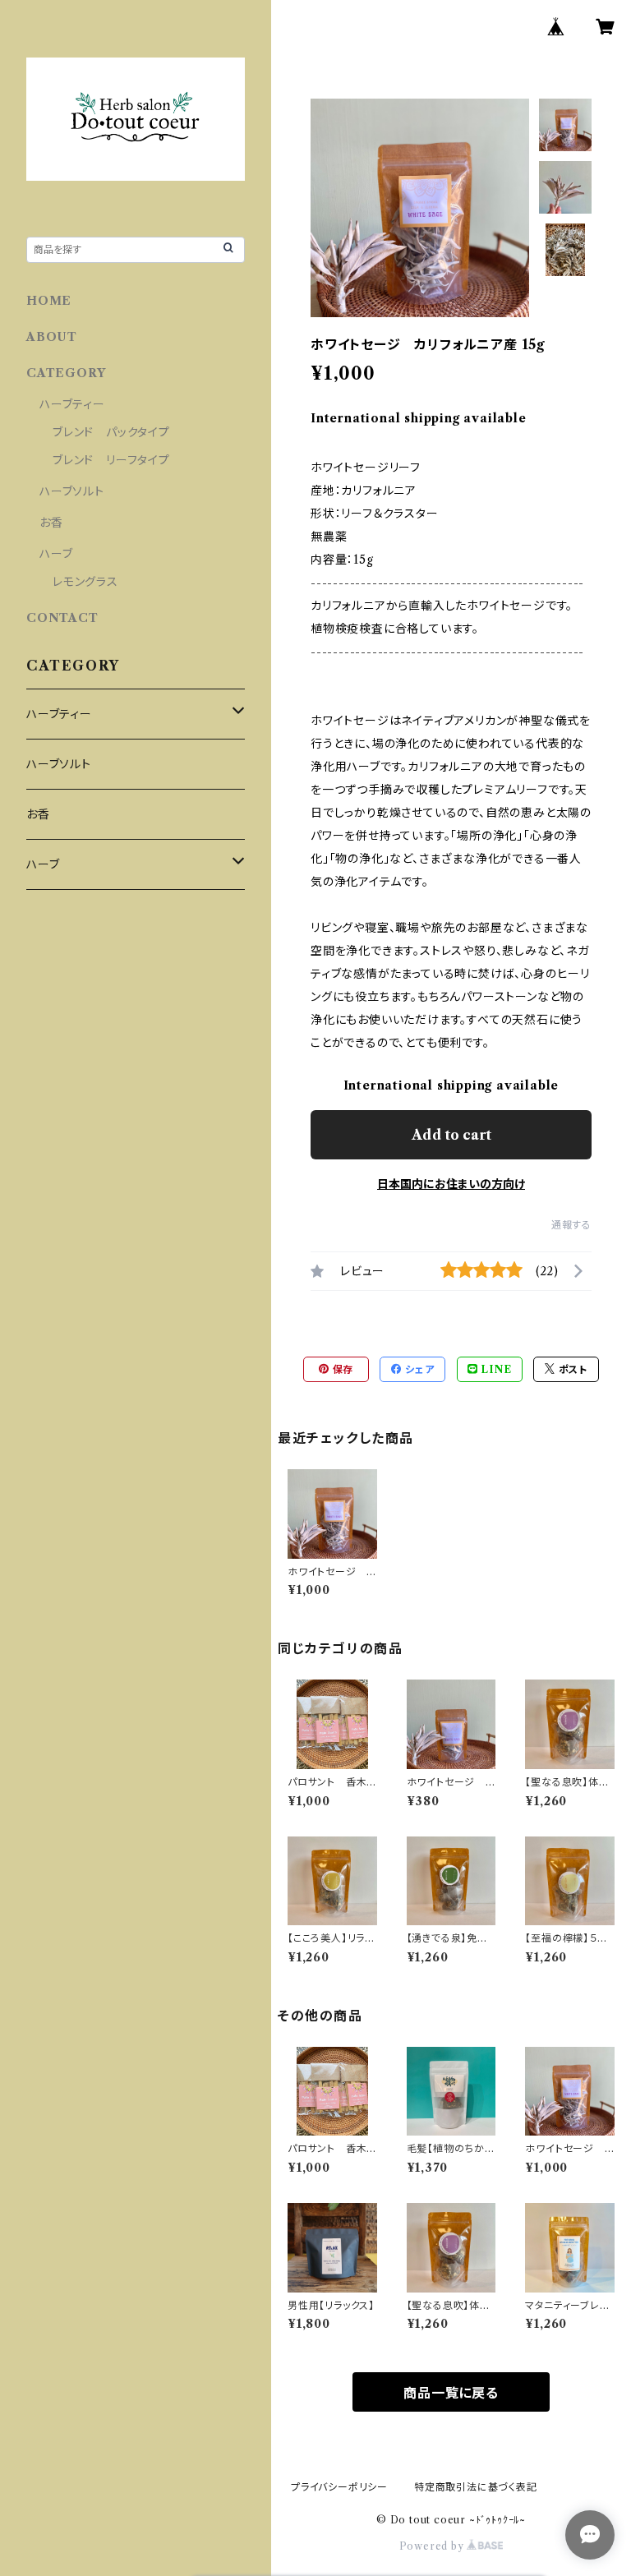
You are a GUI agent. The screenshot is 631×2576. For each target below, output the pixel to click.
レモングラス (85, 582)
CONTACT (62, 618)
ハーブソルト (72, 491)
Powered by (433, 2546)
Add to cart (451, 1135)
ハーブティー (72, 404)
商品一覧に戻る (451, 2393)
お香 (51, 523)
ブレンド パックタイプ (111, 432)
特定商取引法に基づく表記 (476, 2487)
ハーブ (56, 554)
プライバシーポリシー (339, 2487)
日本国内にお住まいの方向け (451, 1184)
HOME (49, 301)
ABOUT (52, 337)
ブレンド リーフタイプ (111, 460)
